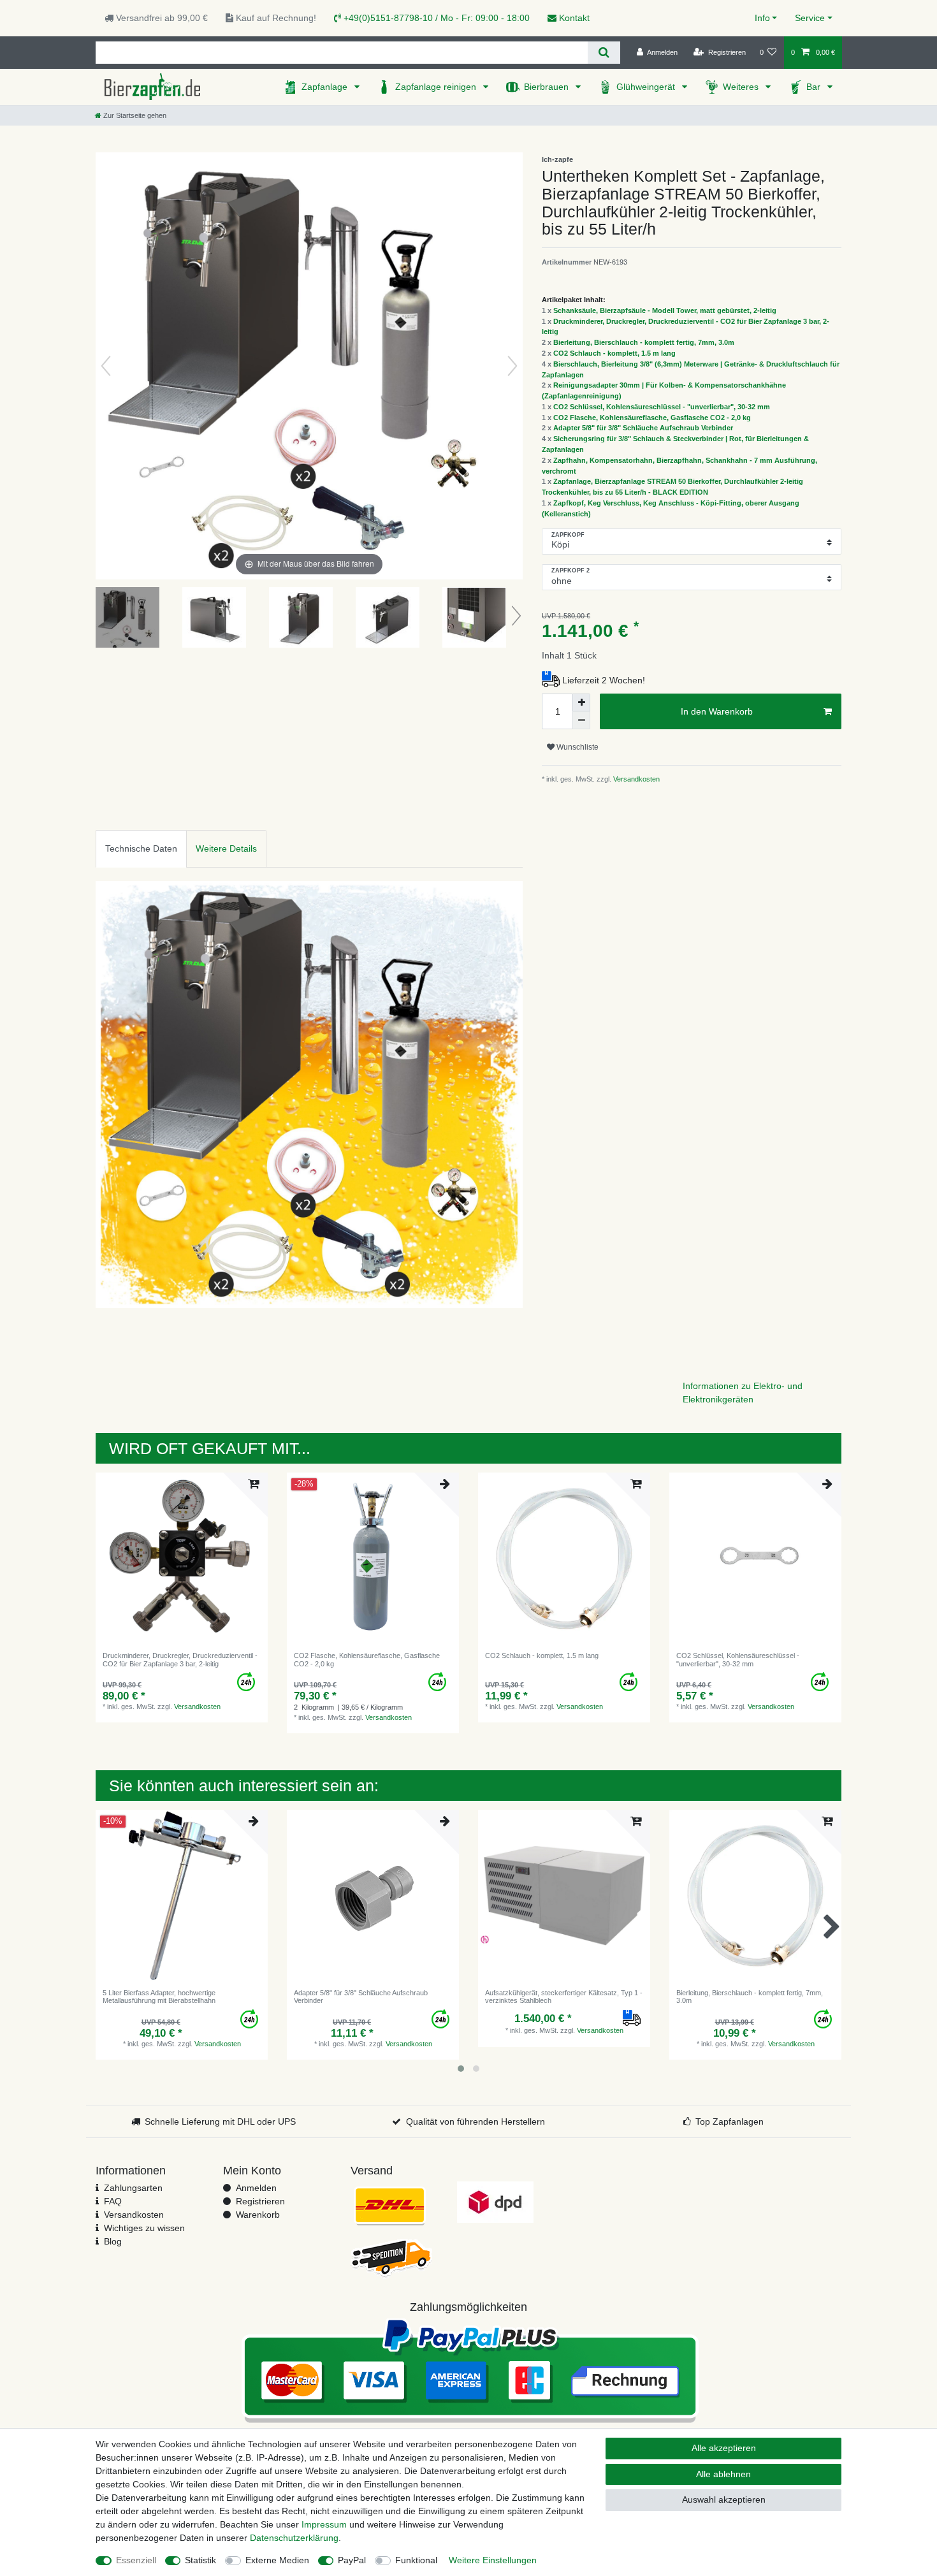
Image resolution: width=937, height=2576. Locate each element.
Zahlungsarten (133, 2188)
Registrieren (260, 2201)
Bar (815, 87)
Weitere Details (226, 848)
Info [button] (762, 18)
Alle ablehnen (723, 2474)
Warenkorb (258, 2215)
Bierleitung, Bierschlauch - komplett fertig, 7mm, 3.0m (644, 342)
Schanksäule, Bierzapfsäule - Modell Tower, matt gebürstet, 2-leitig (665, 310)
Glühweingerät (647, 87)
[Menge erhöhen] (581, 702)
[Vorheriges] (106, 366)
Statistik (200, 2560)
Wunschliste (577, 747)
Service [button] (810, 18)
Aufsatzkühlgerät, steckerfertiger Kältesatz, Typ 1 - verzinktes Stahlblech (564, 1997)
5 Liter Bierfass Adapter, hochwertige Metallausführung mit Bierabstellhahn (159, 1997)
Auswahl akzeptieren (724, 2500)
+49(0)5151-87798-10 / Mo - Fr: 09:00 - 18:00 (435, 18)
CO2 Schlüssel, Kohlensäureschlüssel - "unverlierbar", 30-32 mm (662, 407)
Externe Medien (277, 2560)
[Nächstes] (512, 366)
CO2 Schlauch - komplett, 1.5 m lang (614, 353)
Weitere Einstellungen (493, 2560)
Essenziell (136, 2560)
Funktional (416, 2560)
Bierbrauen (548, 87)
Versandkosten (636, 779)
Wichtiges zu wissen (144, 2228)
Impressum (324, 2524)
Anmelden (256, 2188)
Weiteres (742, 87)
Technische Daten (141, 848)
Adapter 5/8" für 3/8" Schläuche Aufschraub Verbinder (643, 428)
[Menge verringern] (581, 720)
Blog (113, 2241)
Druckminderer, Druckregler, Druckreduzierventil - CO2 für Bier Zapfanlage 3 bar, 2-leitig (180, 1659)
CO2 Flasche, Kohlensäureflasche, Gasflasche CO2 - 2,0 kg (652, 418)
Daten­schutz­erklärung (294, 2538)
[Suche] (604, 53)
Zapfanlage (326, 87)
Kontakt (573, 18)
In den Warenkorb (717, 711)
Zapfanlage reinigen (437, 87)
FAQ (113, 2201)
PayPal (352, 2560)
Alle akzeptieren (724, 2448)
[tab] (141, 849)
